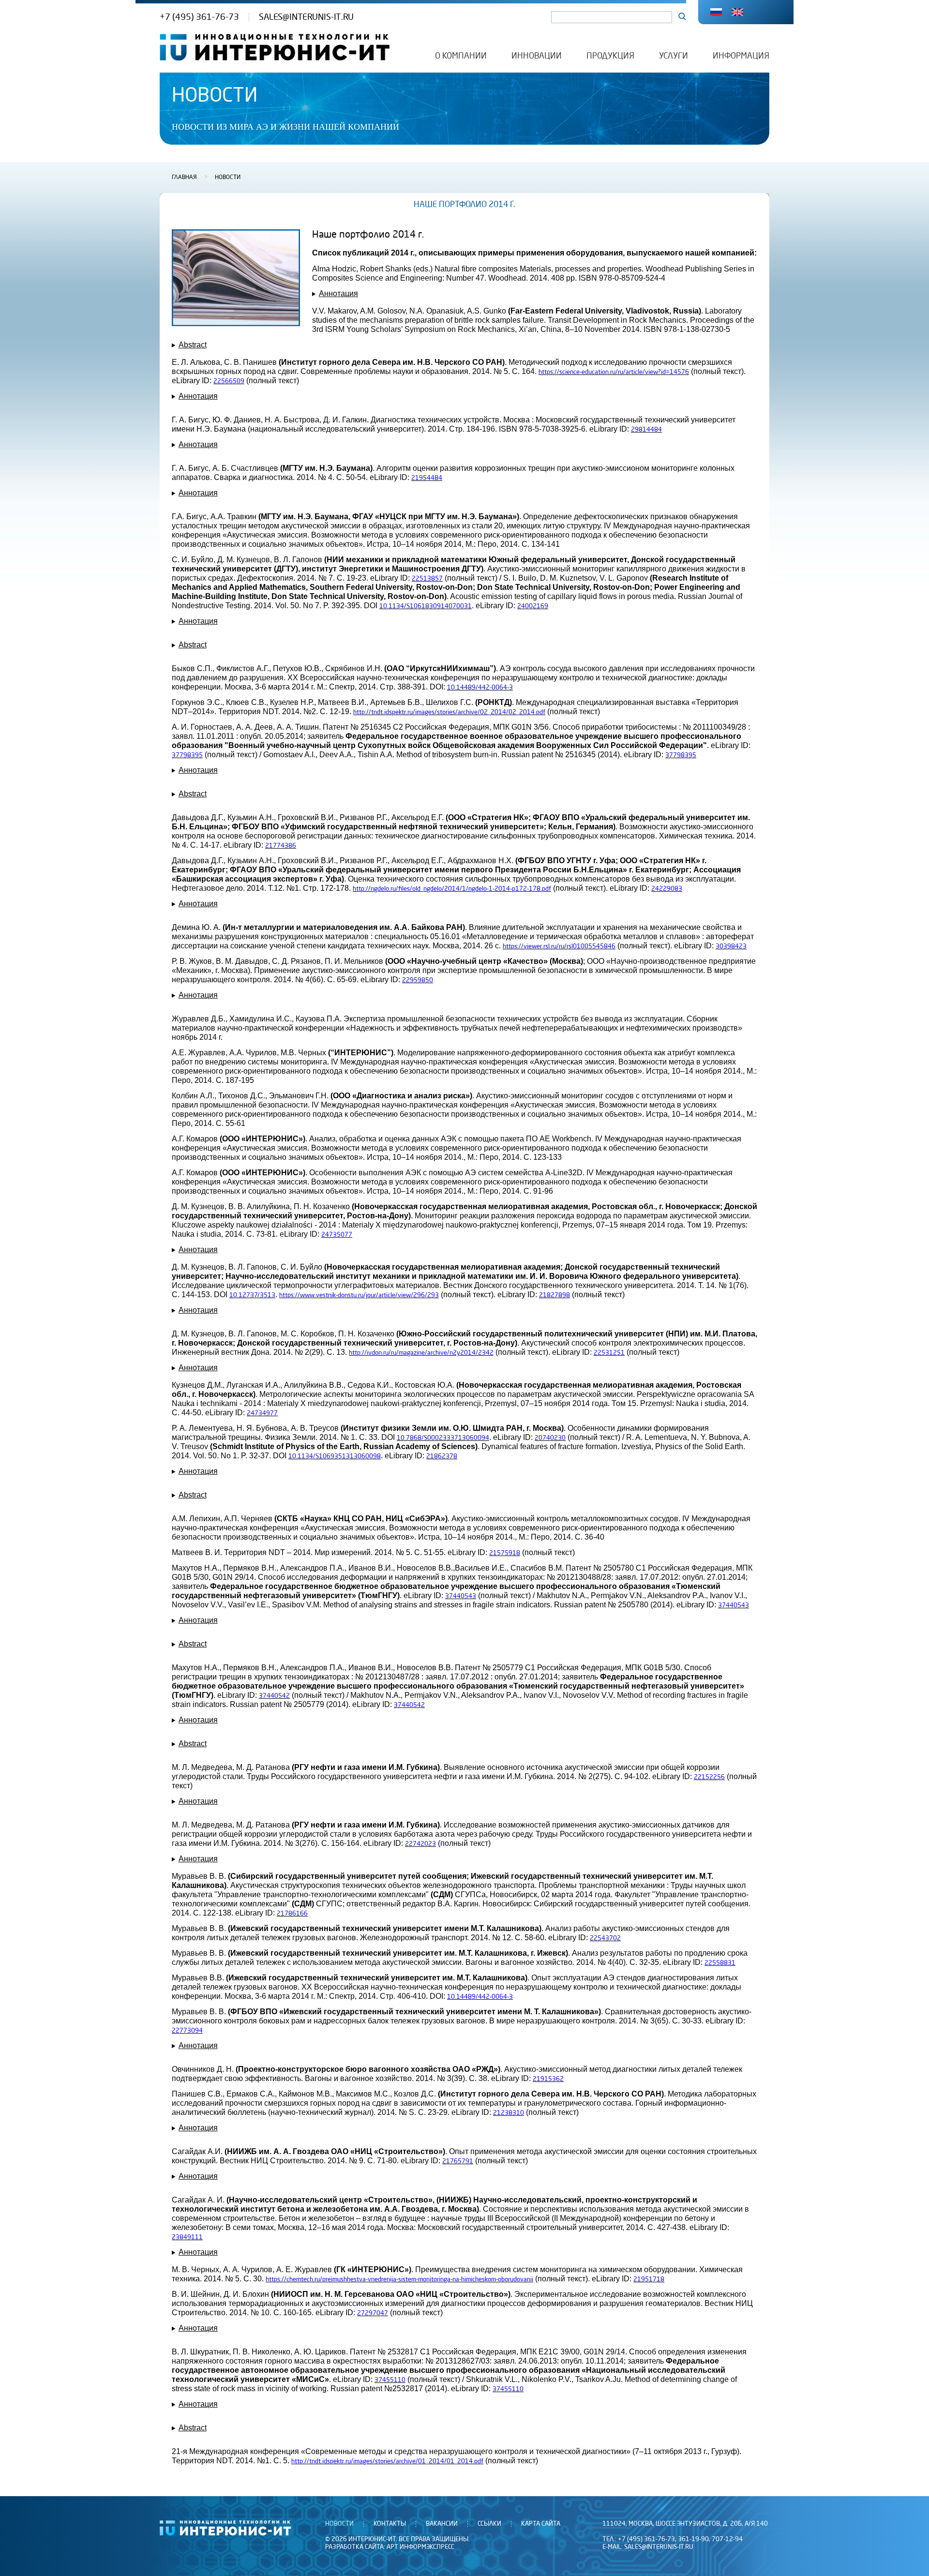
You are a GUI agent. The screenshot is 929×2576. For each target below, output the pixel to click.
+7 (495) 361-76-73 (199, 17)
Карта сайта (541, 2524)
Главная (184, 178)
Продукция (610, 56)
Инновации (537, 56)
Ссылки (489, 2524)
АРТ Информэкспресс (420, 2547)
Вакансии (442, 2524)
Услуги (674, 56)
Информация (741, 56)
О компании (461, 56)
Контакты (390, 2524)
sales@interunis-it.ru (306, 17)
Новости (228, 178)
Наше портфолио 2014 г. (464, 205)
